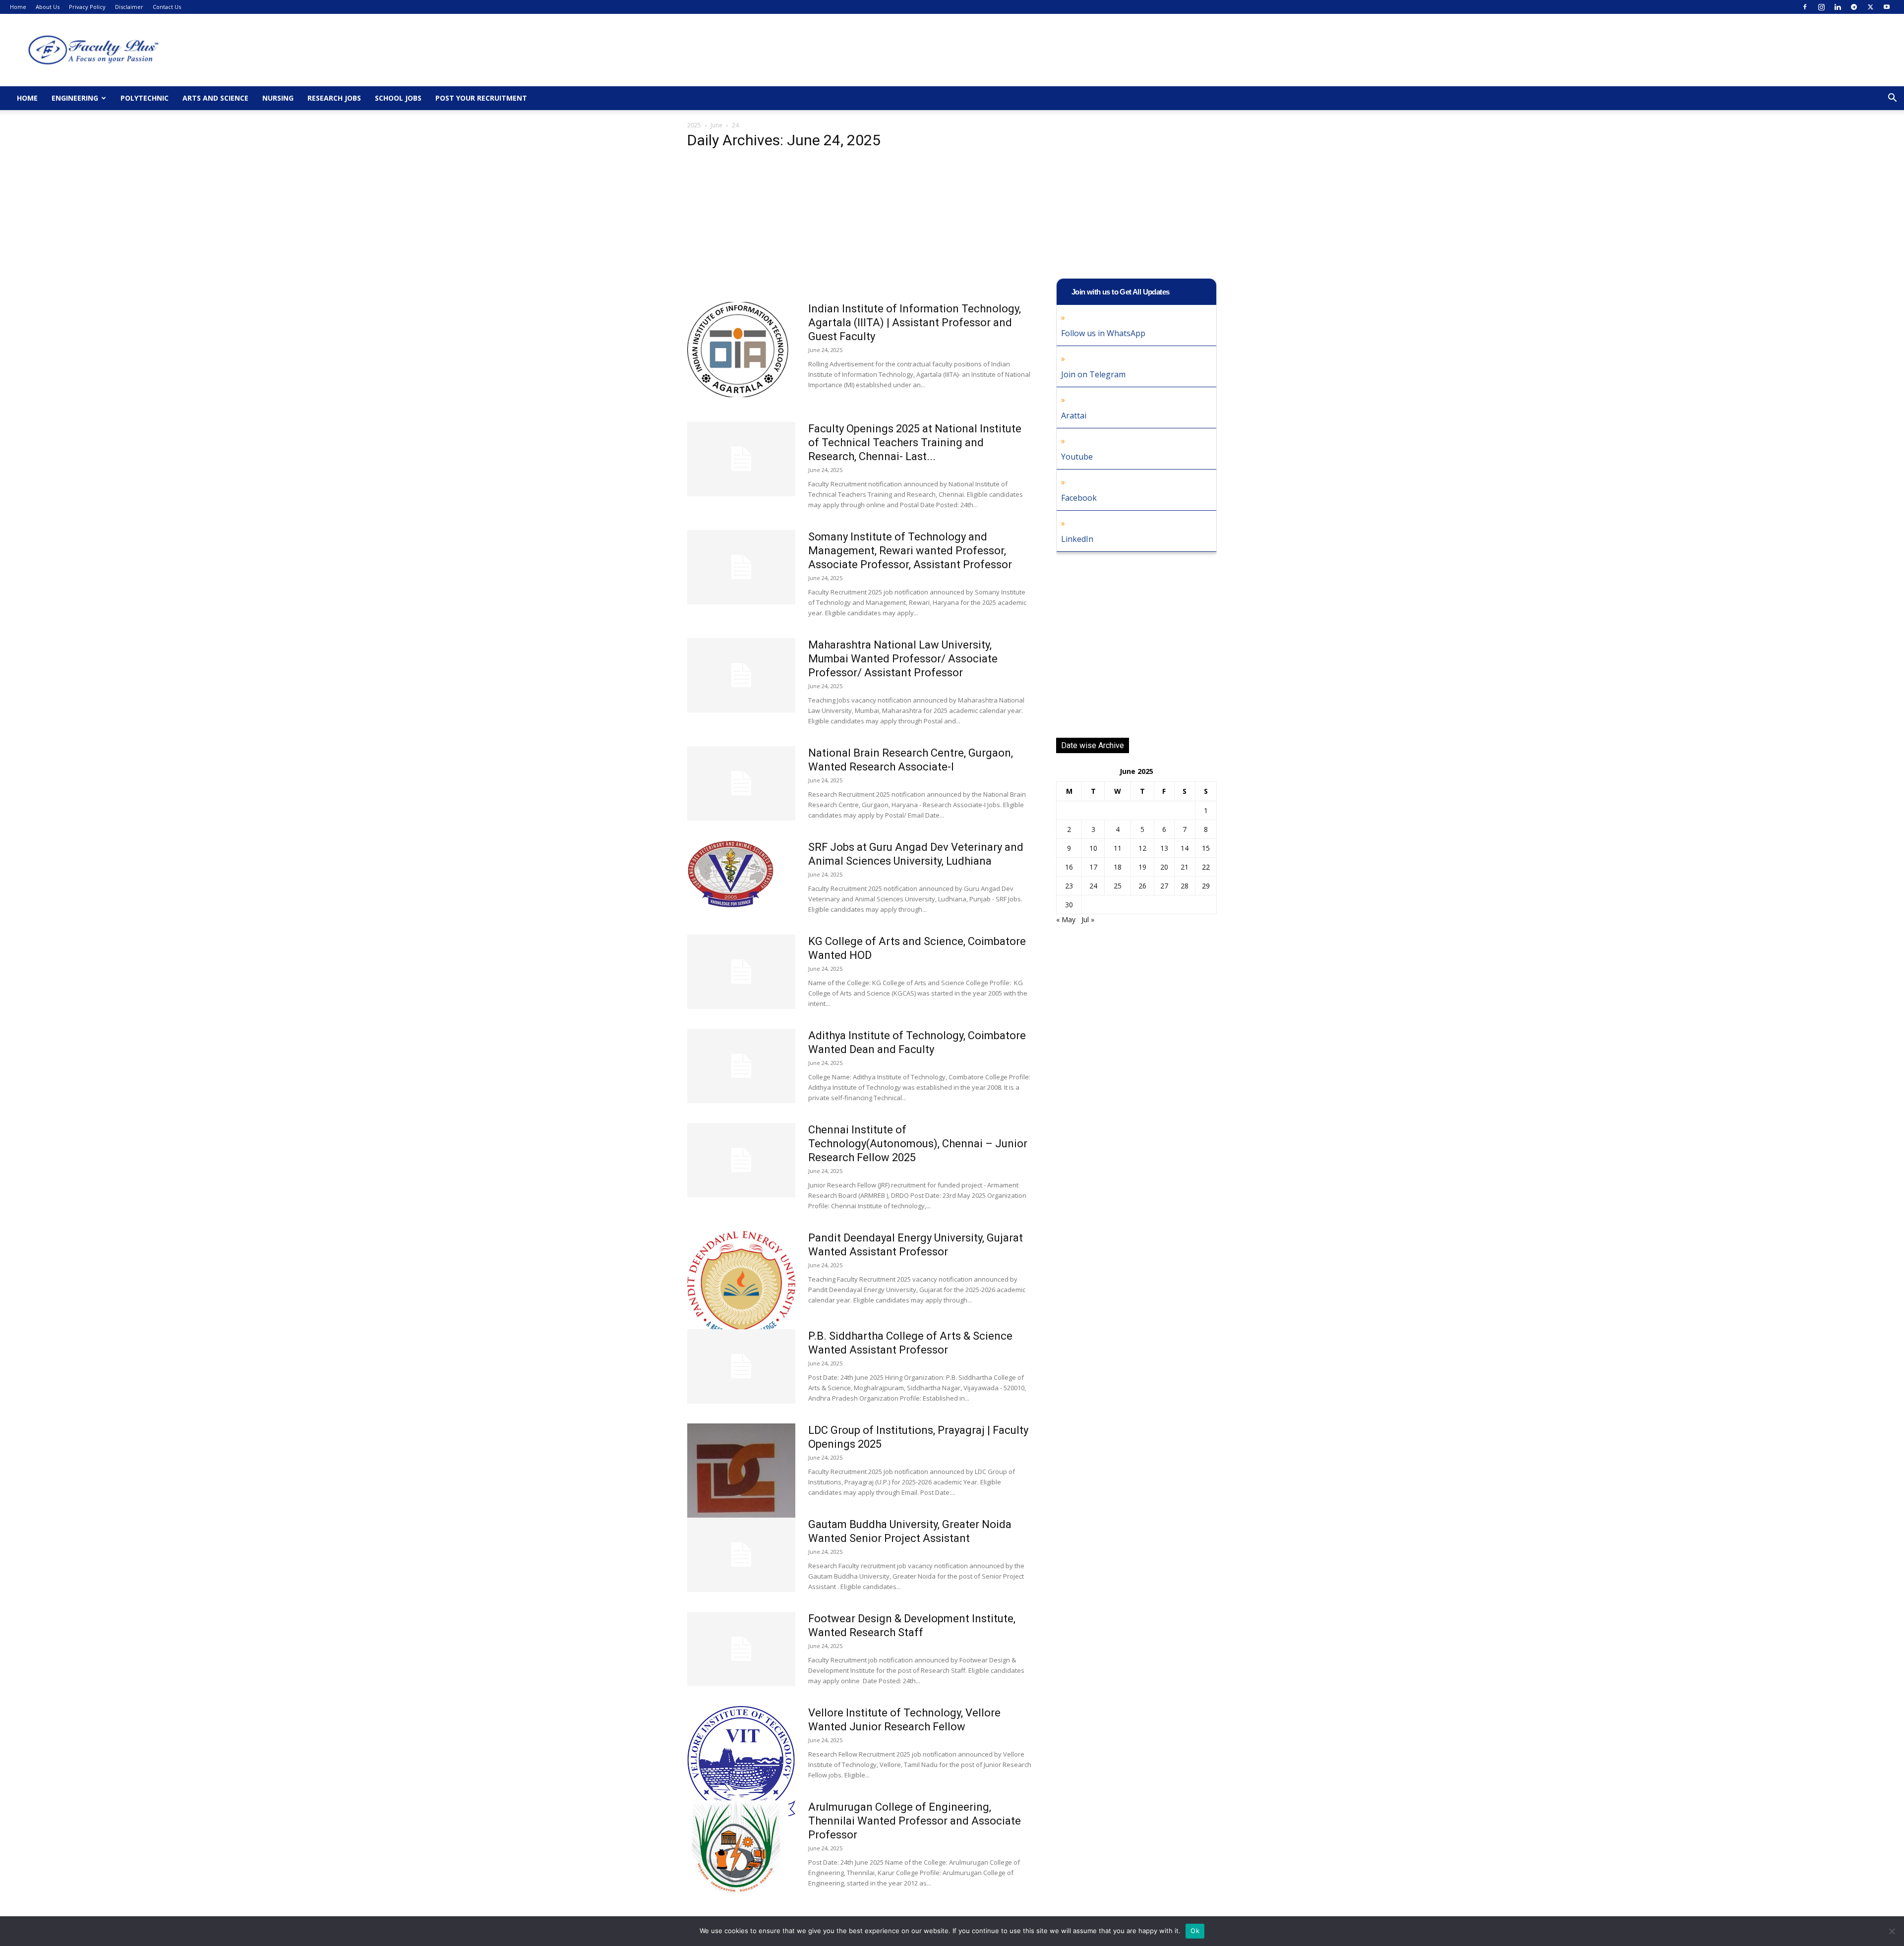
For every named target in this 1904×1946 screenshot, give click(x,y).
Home (18, 7)
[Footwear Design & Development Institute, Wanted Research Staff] (741, 1649)
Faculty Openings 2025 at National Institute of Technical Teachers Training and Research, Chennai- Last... (915, 442)
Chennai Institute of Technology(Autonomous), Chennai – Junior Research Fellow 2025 (918, 1144)
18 (1118, 867)
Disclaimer (129, 7)
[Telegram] (1854, 7)
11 (1118, 848)
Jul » (1088, 919)
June (716, 125)
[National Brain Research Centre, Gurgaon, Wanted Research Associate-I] (741, 783)
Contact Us (167, 7)
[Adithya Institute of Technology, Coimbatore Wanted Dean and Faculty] (741, 1066)
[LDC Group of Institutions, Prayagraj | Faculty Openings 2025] (741, 1479)
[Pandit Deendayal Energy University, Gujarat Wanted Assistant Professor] (741, 1288)
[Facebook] (1805, 7)
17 (1093, 867)
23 (1069, 886)
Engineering (75, 98)
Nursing (278, 98)
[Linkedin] (1838, 7)
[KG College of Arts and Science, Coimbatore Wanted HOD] (741, 972)
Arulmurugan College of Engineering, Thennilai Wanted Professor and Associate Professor (915, 1821)
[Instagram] (1821, 7)
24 (1093, 886)
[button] (1892, 99)
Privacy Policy (87, 7)
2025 (694, 125)
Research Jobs (334, 98)
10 (1093, 848)
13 (1164, 848)
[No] (1892, 1931)
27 (1164, 886)
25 (1118, 886)
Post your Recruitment (481, 98)
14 (1185, 848)
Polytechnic (145, 98)
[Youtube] (1887, 7)
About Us (48, 7)
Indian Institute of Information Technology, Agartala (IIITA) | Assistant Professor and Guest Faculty (915, 323)
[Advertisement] (860, 229)
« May (1066, 919)
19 (1142, 867)
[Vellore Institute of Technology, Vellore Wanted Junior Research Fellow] (741, 1763)
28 (1185, 886)
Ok (1195, 1931)
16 (1069, 867)
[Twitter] (1870, 7)
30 (1069, 905)
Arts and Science (215, 98)
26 (1142, 886)
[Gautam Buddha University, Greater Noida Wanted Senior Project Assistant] (741, 1555)
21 (1185, 867)
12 (1142, 848)
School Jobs (398, 98)
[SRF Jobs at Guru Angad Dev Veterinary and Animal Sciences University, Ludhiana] (731, 874)
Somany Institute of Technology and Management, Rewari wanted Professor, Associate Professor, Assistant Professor (910, 551)
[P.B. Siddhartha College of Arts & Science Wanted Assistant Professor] (741, 1366)
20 (1164, 867)
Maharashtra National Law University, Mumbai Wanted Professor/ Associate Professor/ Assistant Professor (903, 659)
